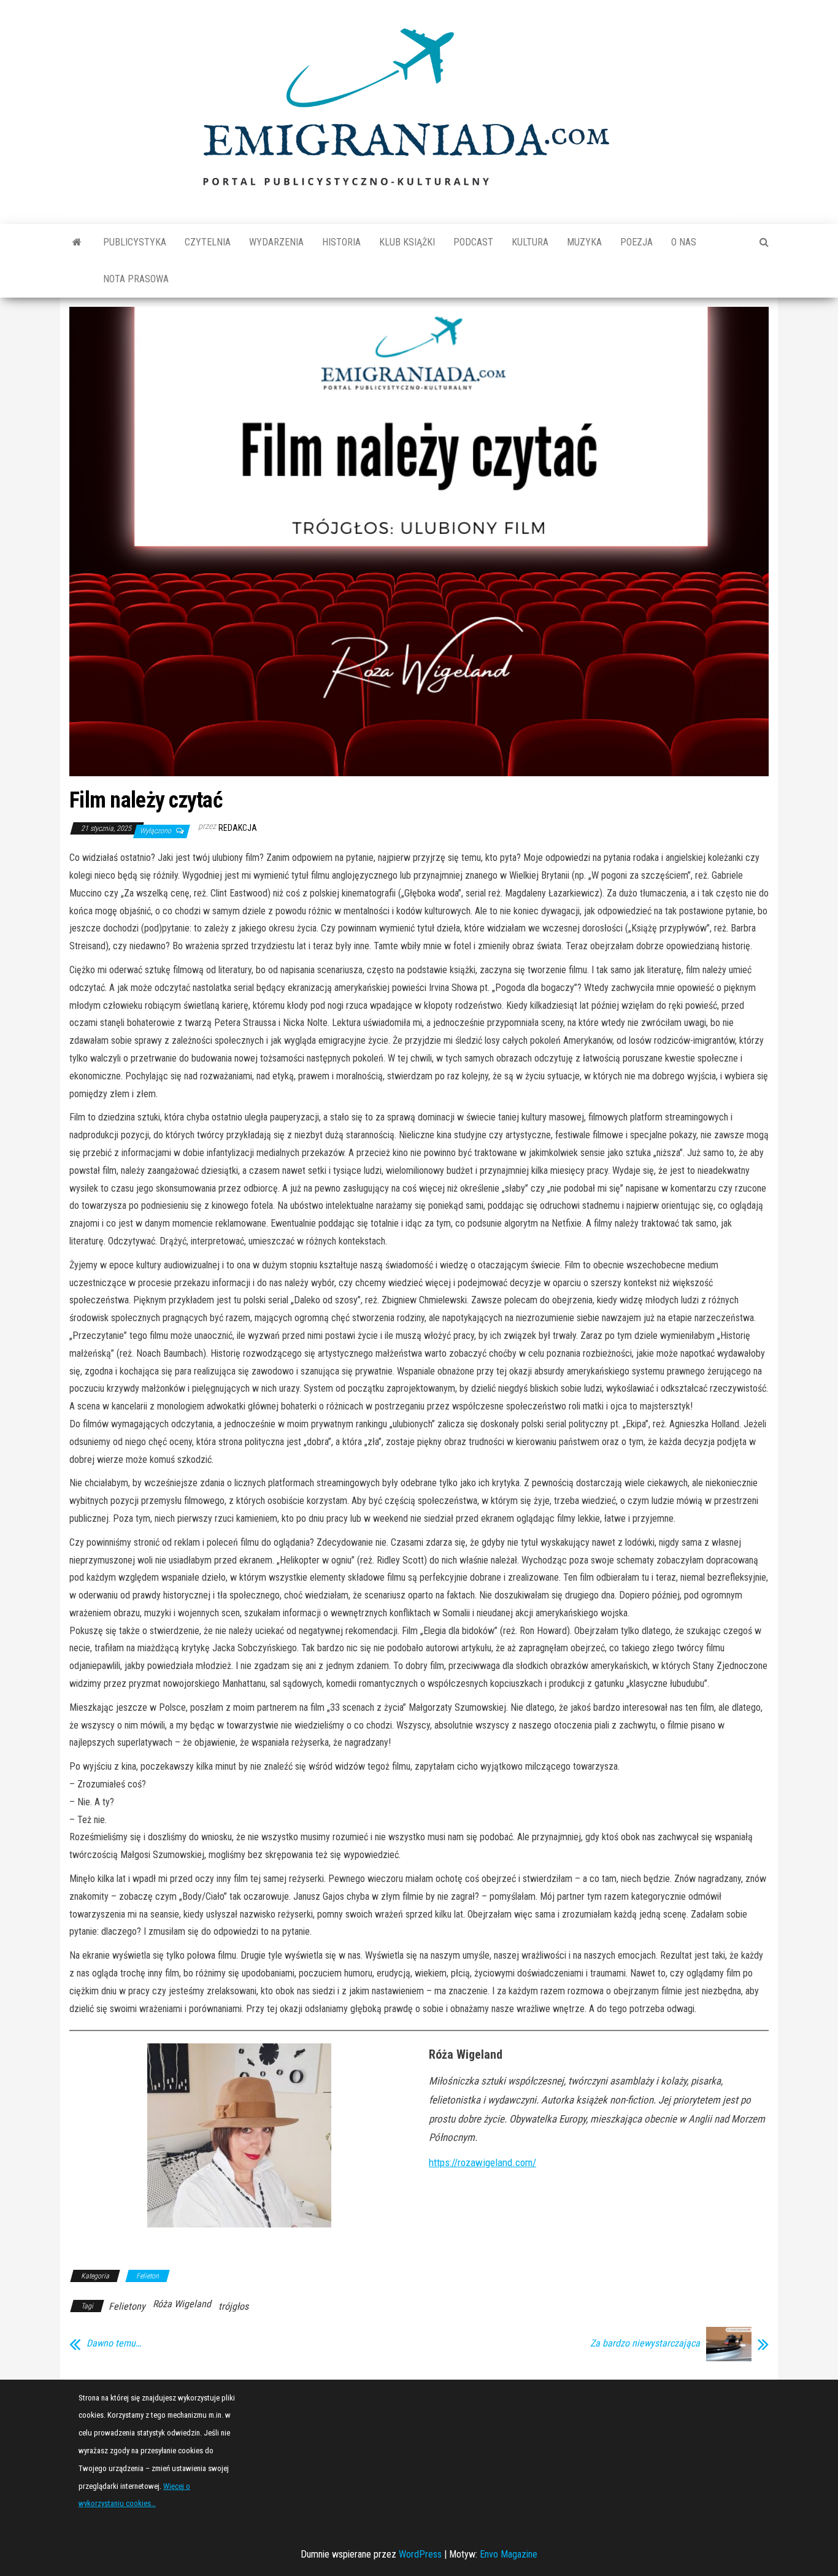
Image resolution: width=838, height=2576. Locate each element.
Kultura (530, 242)
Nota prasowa (136, 279)
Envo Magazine (509, 2554)
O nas (684, 242)
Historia (341, 242)
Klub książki (407, 242)
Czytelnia (208, 242)
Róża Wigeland (182, 2304)
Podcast (473, 242)
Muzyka (584, 242)
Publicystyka (135, 242)
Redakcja (238, 828)
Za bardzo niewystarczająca (645, 2343)
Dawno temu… (114, 2343)
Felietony (127, 2306)
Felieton (148, 2276)
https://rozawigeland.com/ (482, 2162)
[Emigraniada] (77, 242)
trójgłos (233, 2306)
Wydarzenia (276, 242)
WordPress (420, 2554)
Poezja (636, 242)
